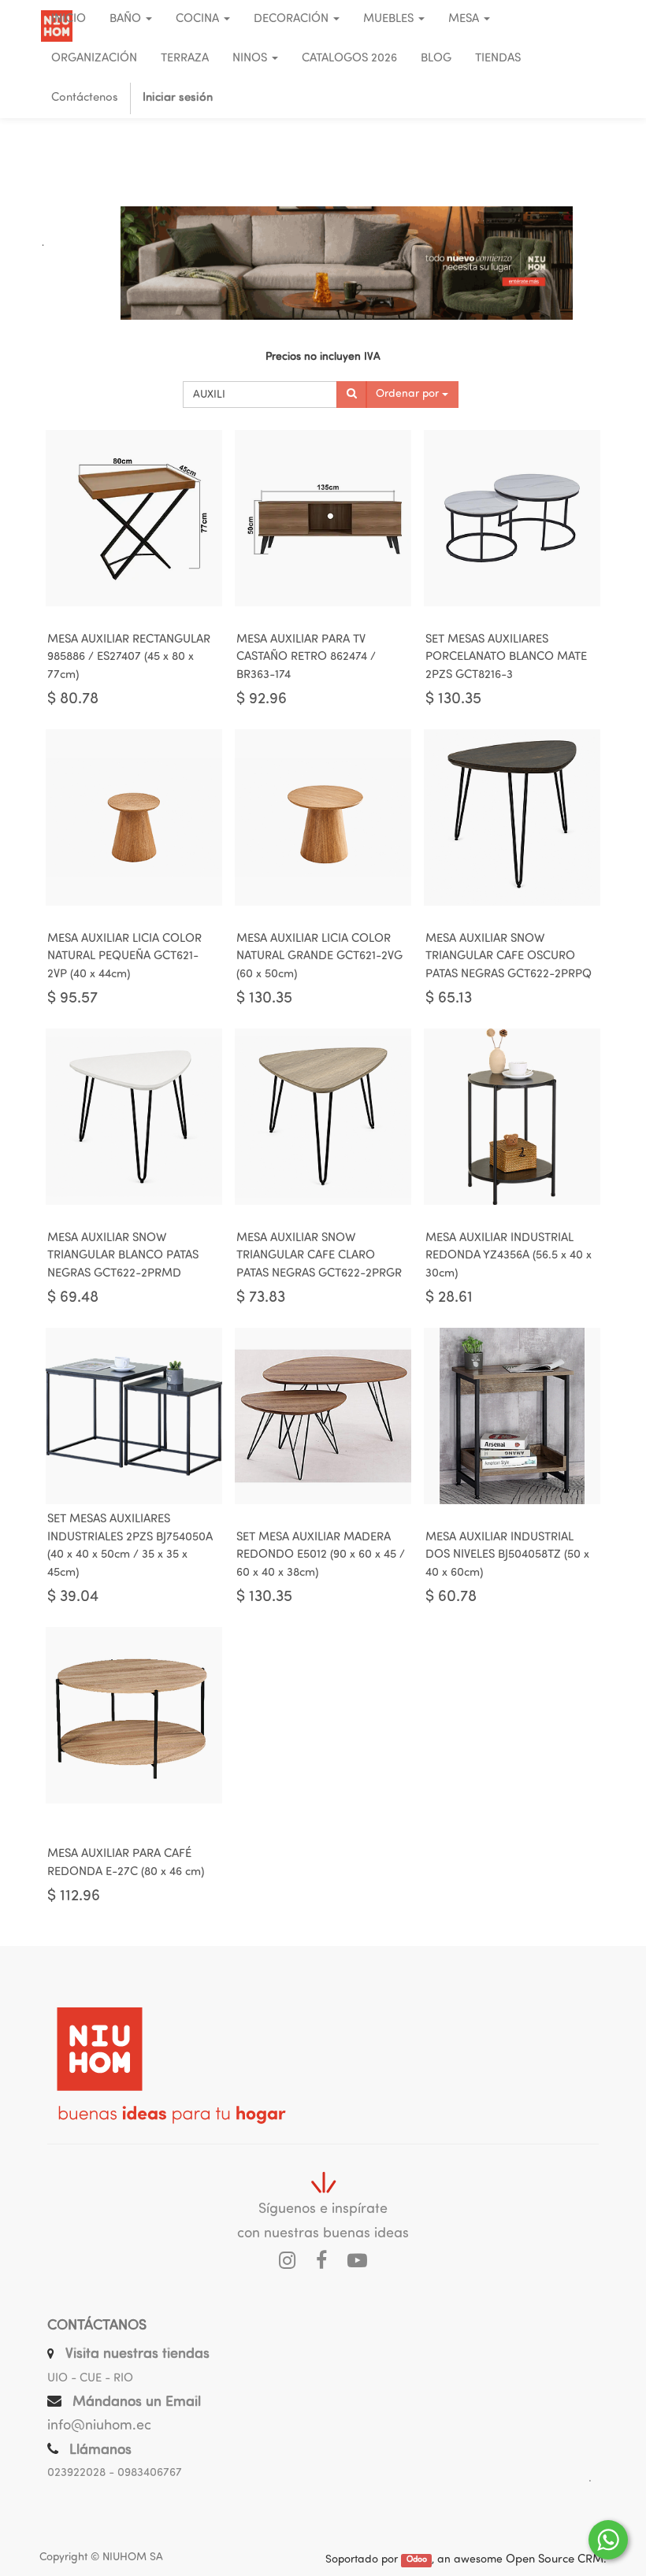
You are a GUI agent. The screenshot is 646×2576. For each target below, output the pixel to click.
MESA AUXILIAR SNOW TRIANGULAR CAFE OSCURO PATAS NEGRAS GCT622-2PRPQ (509, 957)
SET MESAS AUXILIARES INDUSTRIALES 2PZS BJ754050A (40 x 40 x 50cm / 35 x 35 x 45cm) (130, 1546)
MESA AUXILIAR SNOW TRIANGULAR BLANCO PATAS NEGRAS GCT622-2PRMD (123, 1256)
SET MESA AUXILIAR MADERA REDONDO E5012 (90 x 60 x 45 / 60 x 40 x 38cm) (321, 1555)
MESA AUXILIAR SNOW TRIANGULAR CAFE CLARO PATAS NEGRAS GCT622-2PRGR (319, 1256)
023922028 (76, 2473)
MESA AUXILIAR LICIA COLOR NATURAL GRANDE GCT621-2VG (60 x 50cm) (319, 957)
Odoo (417, 2561)
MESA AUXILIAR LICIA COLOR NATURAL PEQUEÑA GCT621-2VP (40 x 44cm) (124, 957)
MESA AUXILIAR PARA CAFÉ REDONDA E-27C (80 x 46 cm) (126, 1863)
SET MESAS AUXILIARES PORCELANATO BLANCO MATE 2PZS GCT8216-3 (506, 658)
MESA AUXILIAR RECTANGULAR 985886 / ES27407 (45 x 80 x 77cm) (129, 658)
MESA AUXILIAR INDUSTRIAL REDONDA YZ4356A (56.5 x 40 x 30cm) (509, 1256)
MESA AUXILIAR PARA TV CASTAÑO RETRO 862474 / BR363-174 (306, 658)
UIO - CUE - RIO (90, 2379)
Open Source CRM (555, 2560)
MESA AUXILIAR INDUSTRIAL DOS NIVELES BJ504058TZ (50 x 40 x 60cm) (507, 1555)
